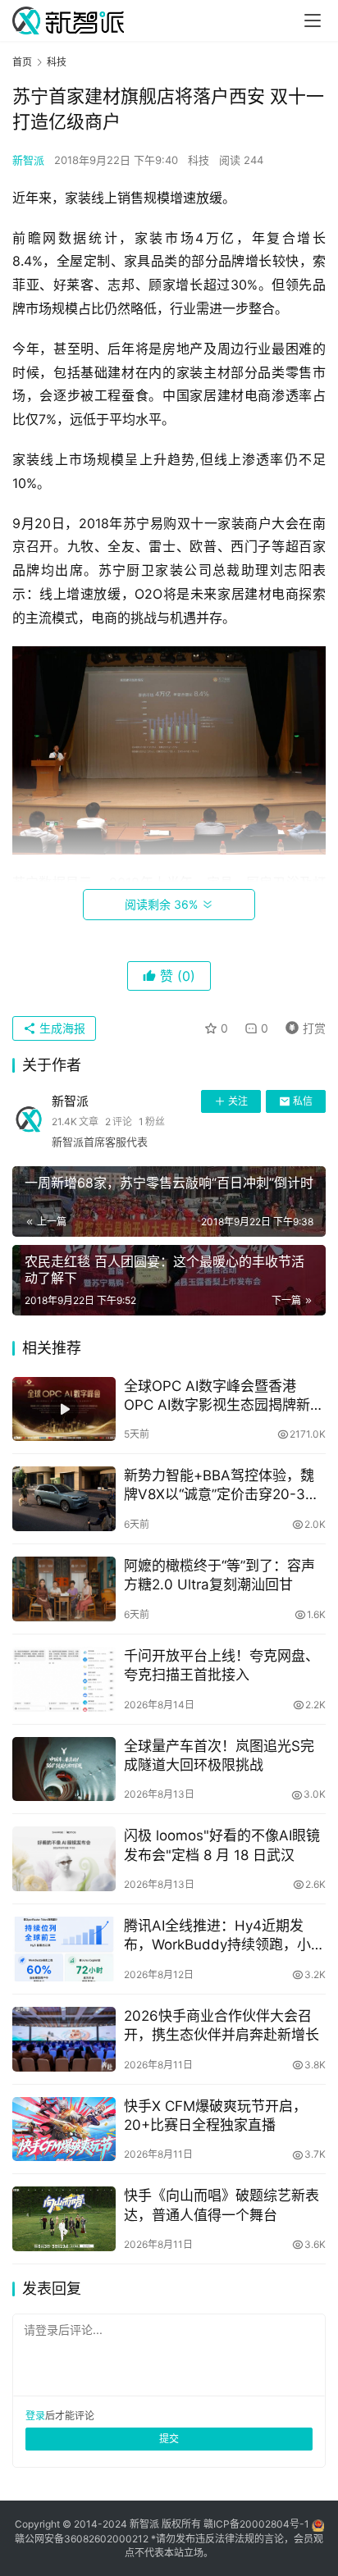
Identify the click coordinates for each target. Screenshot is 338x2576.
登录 (35, 2416)
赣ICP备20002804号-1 (256, 2524)
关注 (238, 1101)
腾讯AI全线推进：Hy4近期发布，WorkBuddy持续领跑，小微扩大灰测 (224, 1936)
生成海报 (61, 1028)
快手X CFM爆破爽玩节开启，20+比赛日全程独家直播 (215, 2116)
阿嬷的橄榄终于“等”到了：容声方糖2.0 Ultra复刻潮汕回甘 (219, 1575)
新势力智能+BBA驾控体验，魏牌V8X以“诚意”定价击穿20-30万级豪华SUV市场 (219, 1486)
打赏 (302, 1026)
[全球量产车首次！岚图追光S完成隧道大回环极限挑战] (64, 1769)
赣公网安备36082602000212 (82, 2539)
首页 (22, 62)
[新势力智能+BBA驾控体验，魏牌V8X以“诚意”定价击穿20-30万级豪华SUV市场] (64, 1499)
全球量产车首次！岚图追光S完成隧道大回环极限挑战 (219, 1755)
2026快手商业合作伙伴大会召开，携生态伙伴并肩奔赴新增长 (222, 2025)
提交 (169, 2439)
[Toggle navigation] (313, 21)
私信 (303, 1101)
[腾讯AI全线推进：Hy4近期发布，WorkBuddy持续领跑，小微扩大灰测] (64, 1949)
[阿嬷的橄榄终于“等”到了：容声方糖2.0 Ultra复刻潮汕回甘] (64, 1589)
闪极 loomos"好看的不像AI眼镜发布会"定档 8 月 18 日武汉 (222, 1845)
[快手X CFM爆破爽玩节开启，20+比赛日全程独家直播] (64, 2129)
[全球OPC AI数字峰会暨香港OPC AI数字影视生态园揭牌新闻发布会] (64, 1409)
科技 (199, 160)
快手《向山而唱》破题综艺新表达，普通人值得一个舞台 (222, 2205)
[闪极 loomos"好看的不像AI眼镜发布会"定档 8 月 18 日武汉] (64, 1859)
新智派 (28, 160)
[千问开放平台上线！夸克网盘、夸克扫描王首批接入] (64, 1679)
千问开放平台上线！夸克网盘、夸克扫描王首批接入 (222, 1665)
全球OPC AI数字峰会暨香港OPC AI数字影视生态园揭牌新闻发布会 (224, 1396)
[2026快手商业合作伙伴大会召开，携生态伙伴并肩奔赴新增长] (64, 2039)
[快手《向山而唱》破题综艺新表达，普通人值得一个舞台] (64, 2219)
